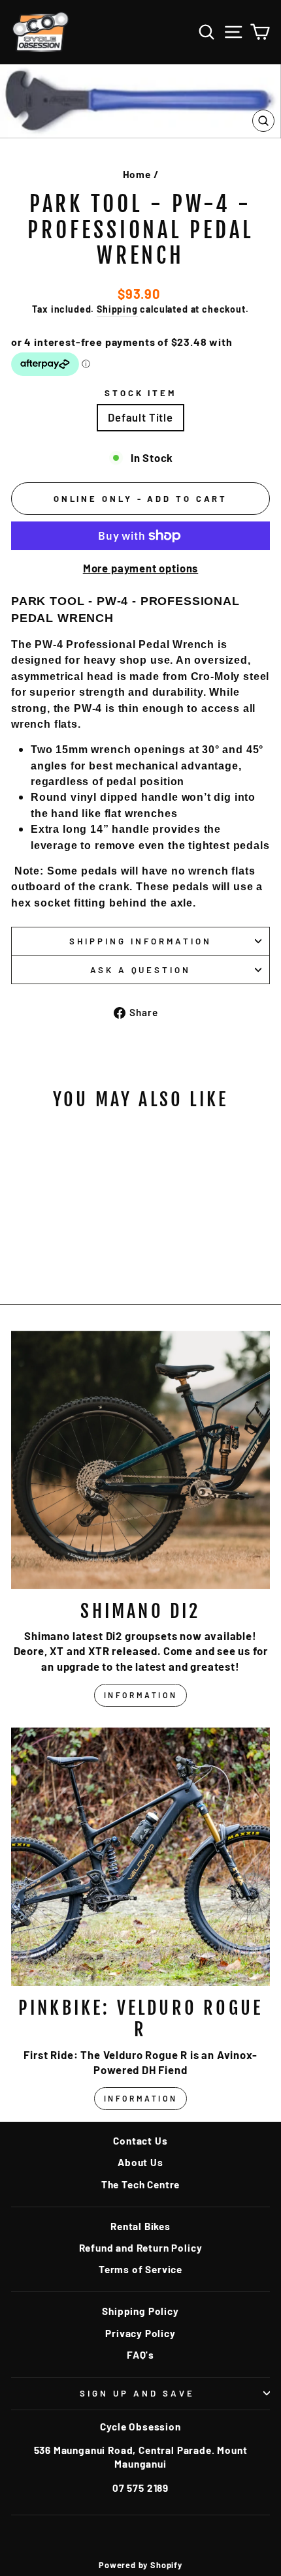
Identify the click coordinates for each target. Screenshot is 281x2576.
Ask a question (141, 970)
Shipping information (140, 941)
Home (137, 174)
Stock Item (141, 393)
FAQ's (140, 2355)
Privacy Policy (140, 2333)
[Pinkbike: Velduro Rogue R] (140, 1857)
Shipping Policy (140, 2311)
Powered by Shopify (140, 2565)
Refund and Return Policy (141, 2248)
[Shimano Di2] (140, 1460)
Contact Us (140, 2141)
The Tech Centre (140, 2184)
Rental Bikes (140, 2226)
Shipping (117, 309)
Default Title (140, 417)
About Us (140, 2162)
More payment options (141, 568)
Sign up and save (137, 2393)
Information (141, 1695)
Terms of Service (140, 2269)
